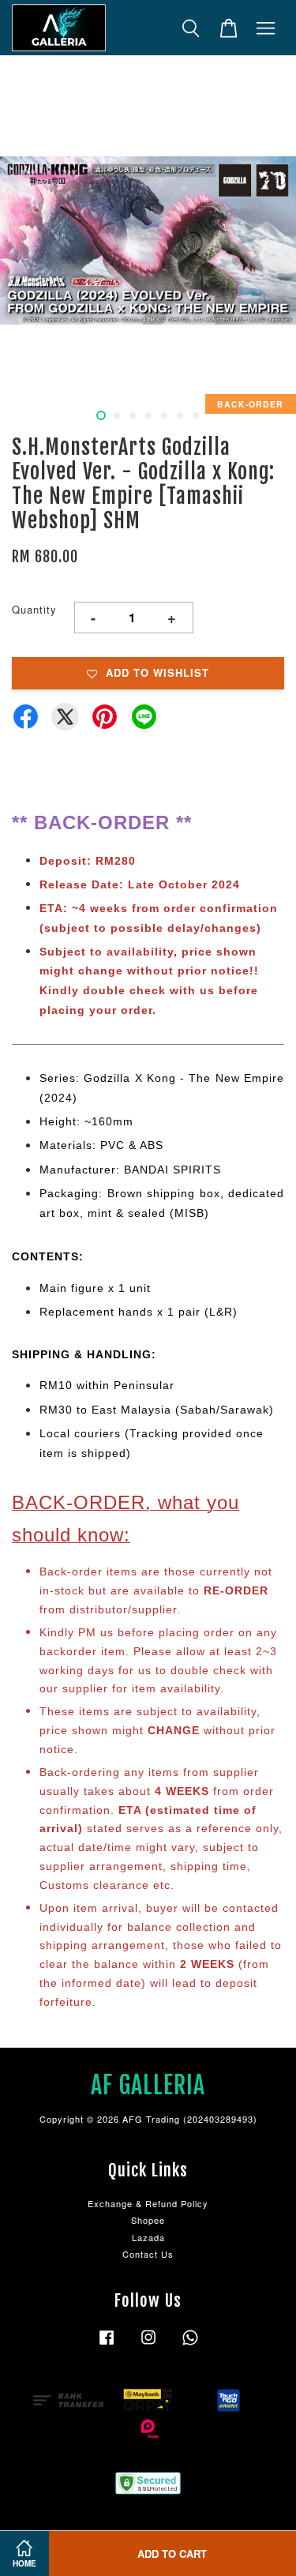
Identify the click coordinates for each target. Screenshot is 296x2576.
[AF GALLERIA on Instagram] (148, 2345)
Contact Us (148, 2254)
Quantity (34, 609)
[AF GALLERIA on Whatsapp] (190, 2345)
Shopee (148, 2220)
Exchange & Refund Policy (148, 2203)
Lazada (148, 2237)
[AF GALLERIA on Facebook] (107, 2345)
